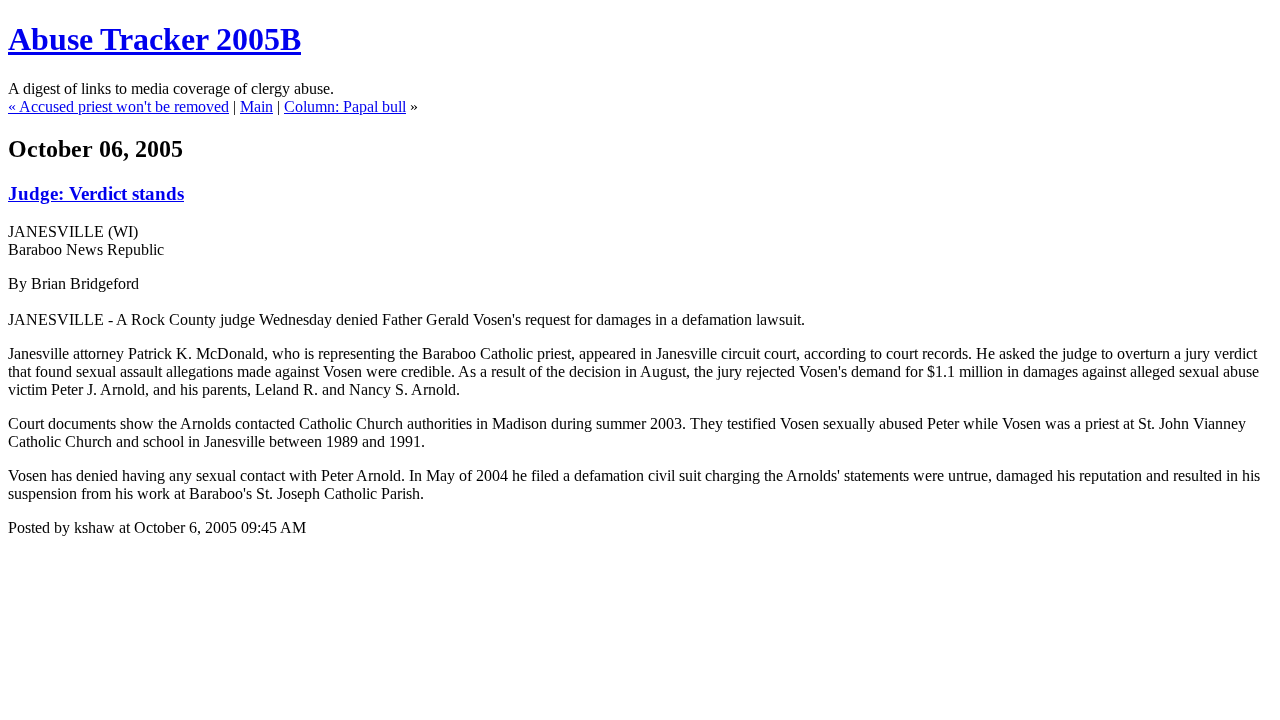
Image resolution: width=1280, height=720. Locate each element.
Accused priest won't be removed (124, 106)
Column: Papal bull (345, 106)
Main (256, 106)
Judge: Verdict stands (96, 193)
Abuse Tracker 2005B (154, 39)
